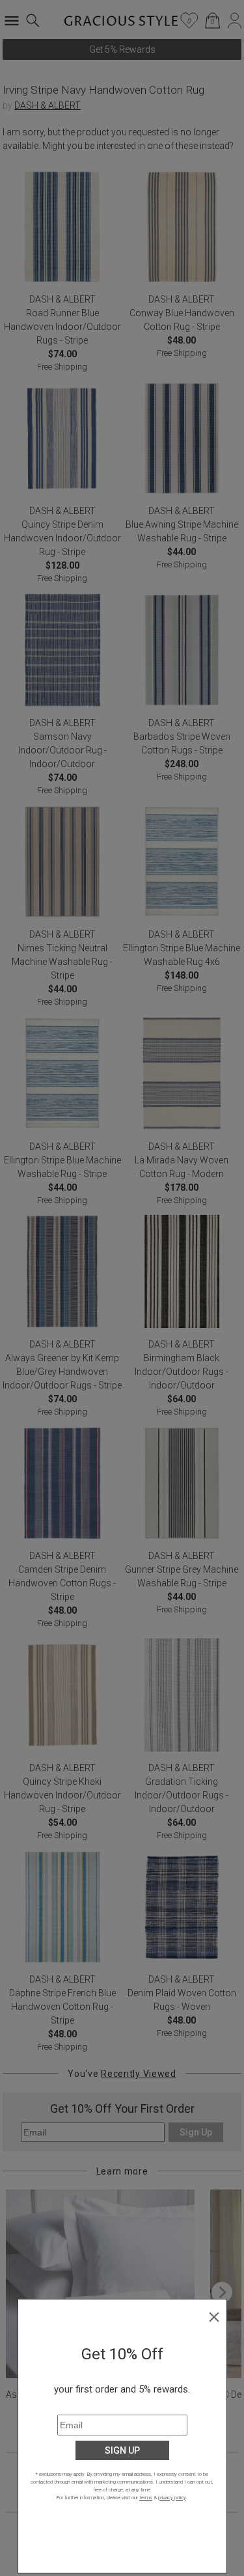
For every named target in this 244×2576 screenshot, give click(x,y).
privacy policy (172, 2498)
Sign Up (122, 2450)
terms (146, 2498)
